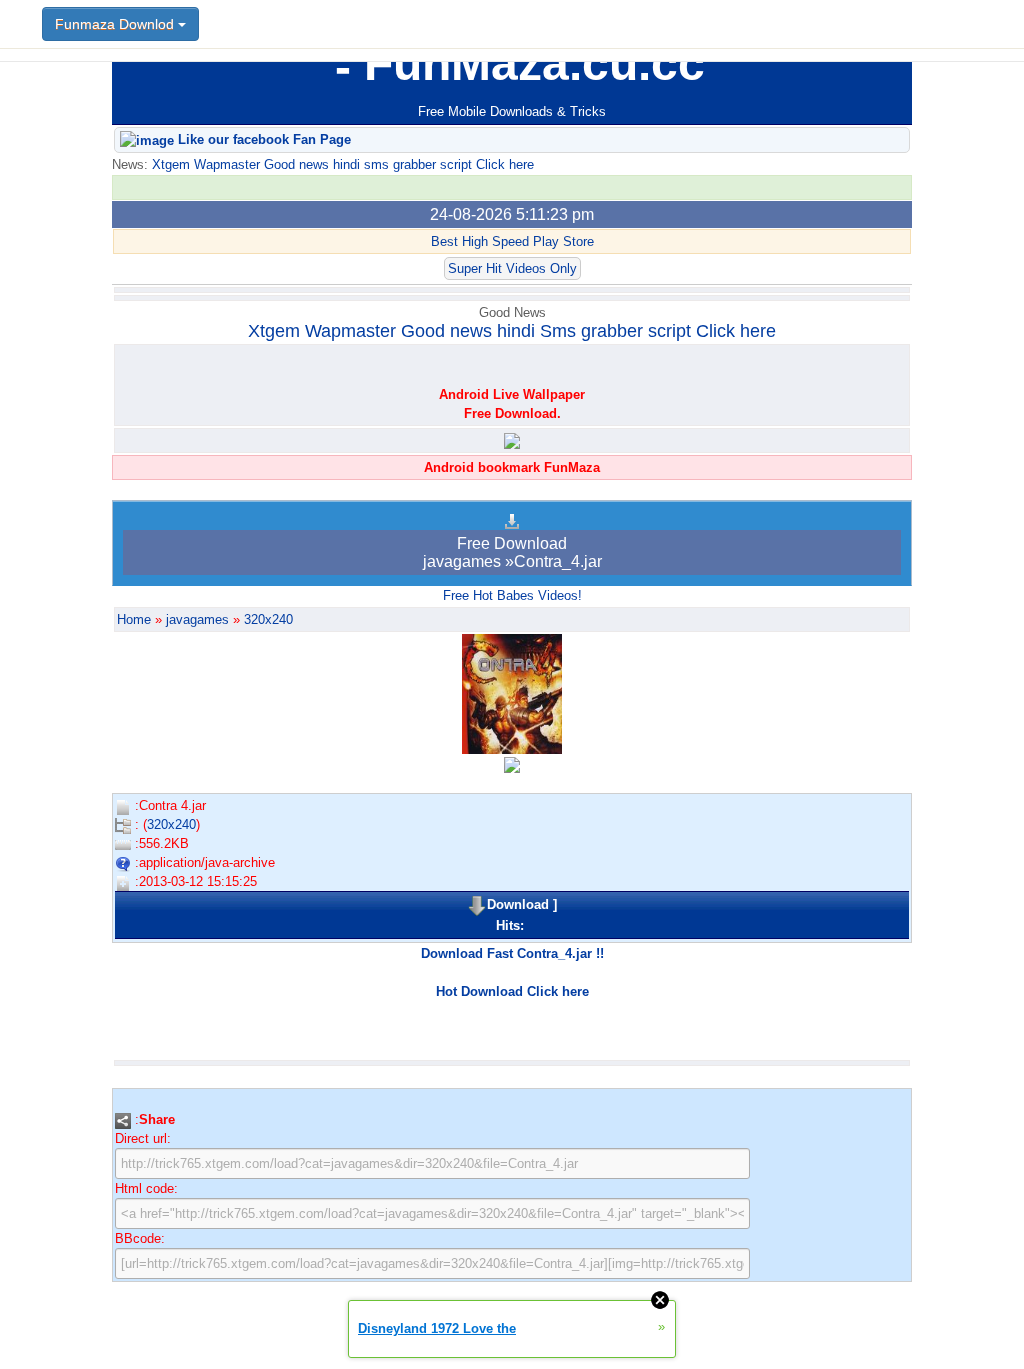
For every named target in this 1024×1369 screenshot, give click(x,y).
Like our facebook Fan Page (262, 139)
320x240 (268, 619)
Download (518, 904)
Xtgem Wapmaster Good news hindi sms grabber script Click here (341, 164)
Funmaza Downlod (116, 24)
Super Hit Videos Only (512, 268)
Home (134, 619)
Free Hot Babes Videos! (512, 595)
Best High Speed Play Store (512, 241)
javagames (197, 619)
